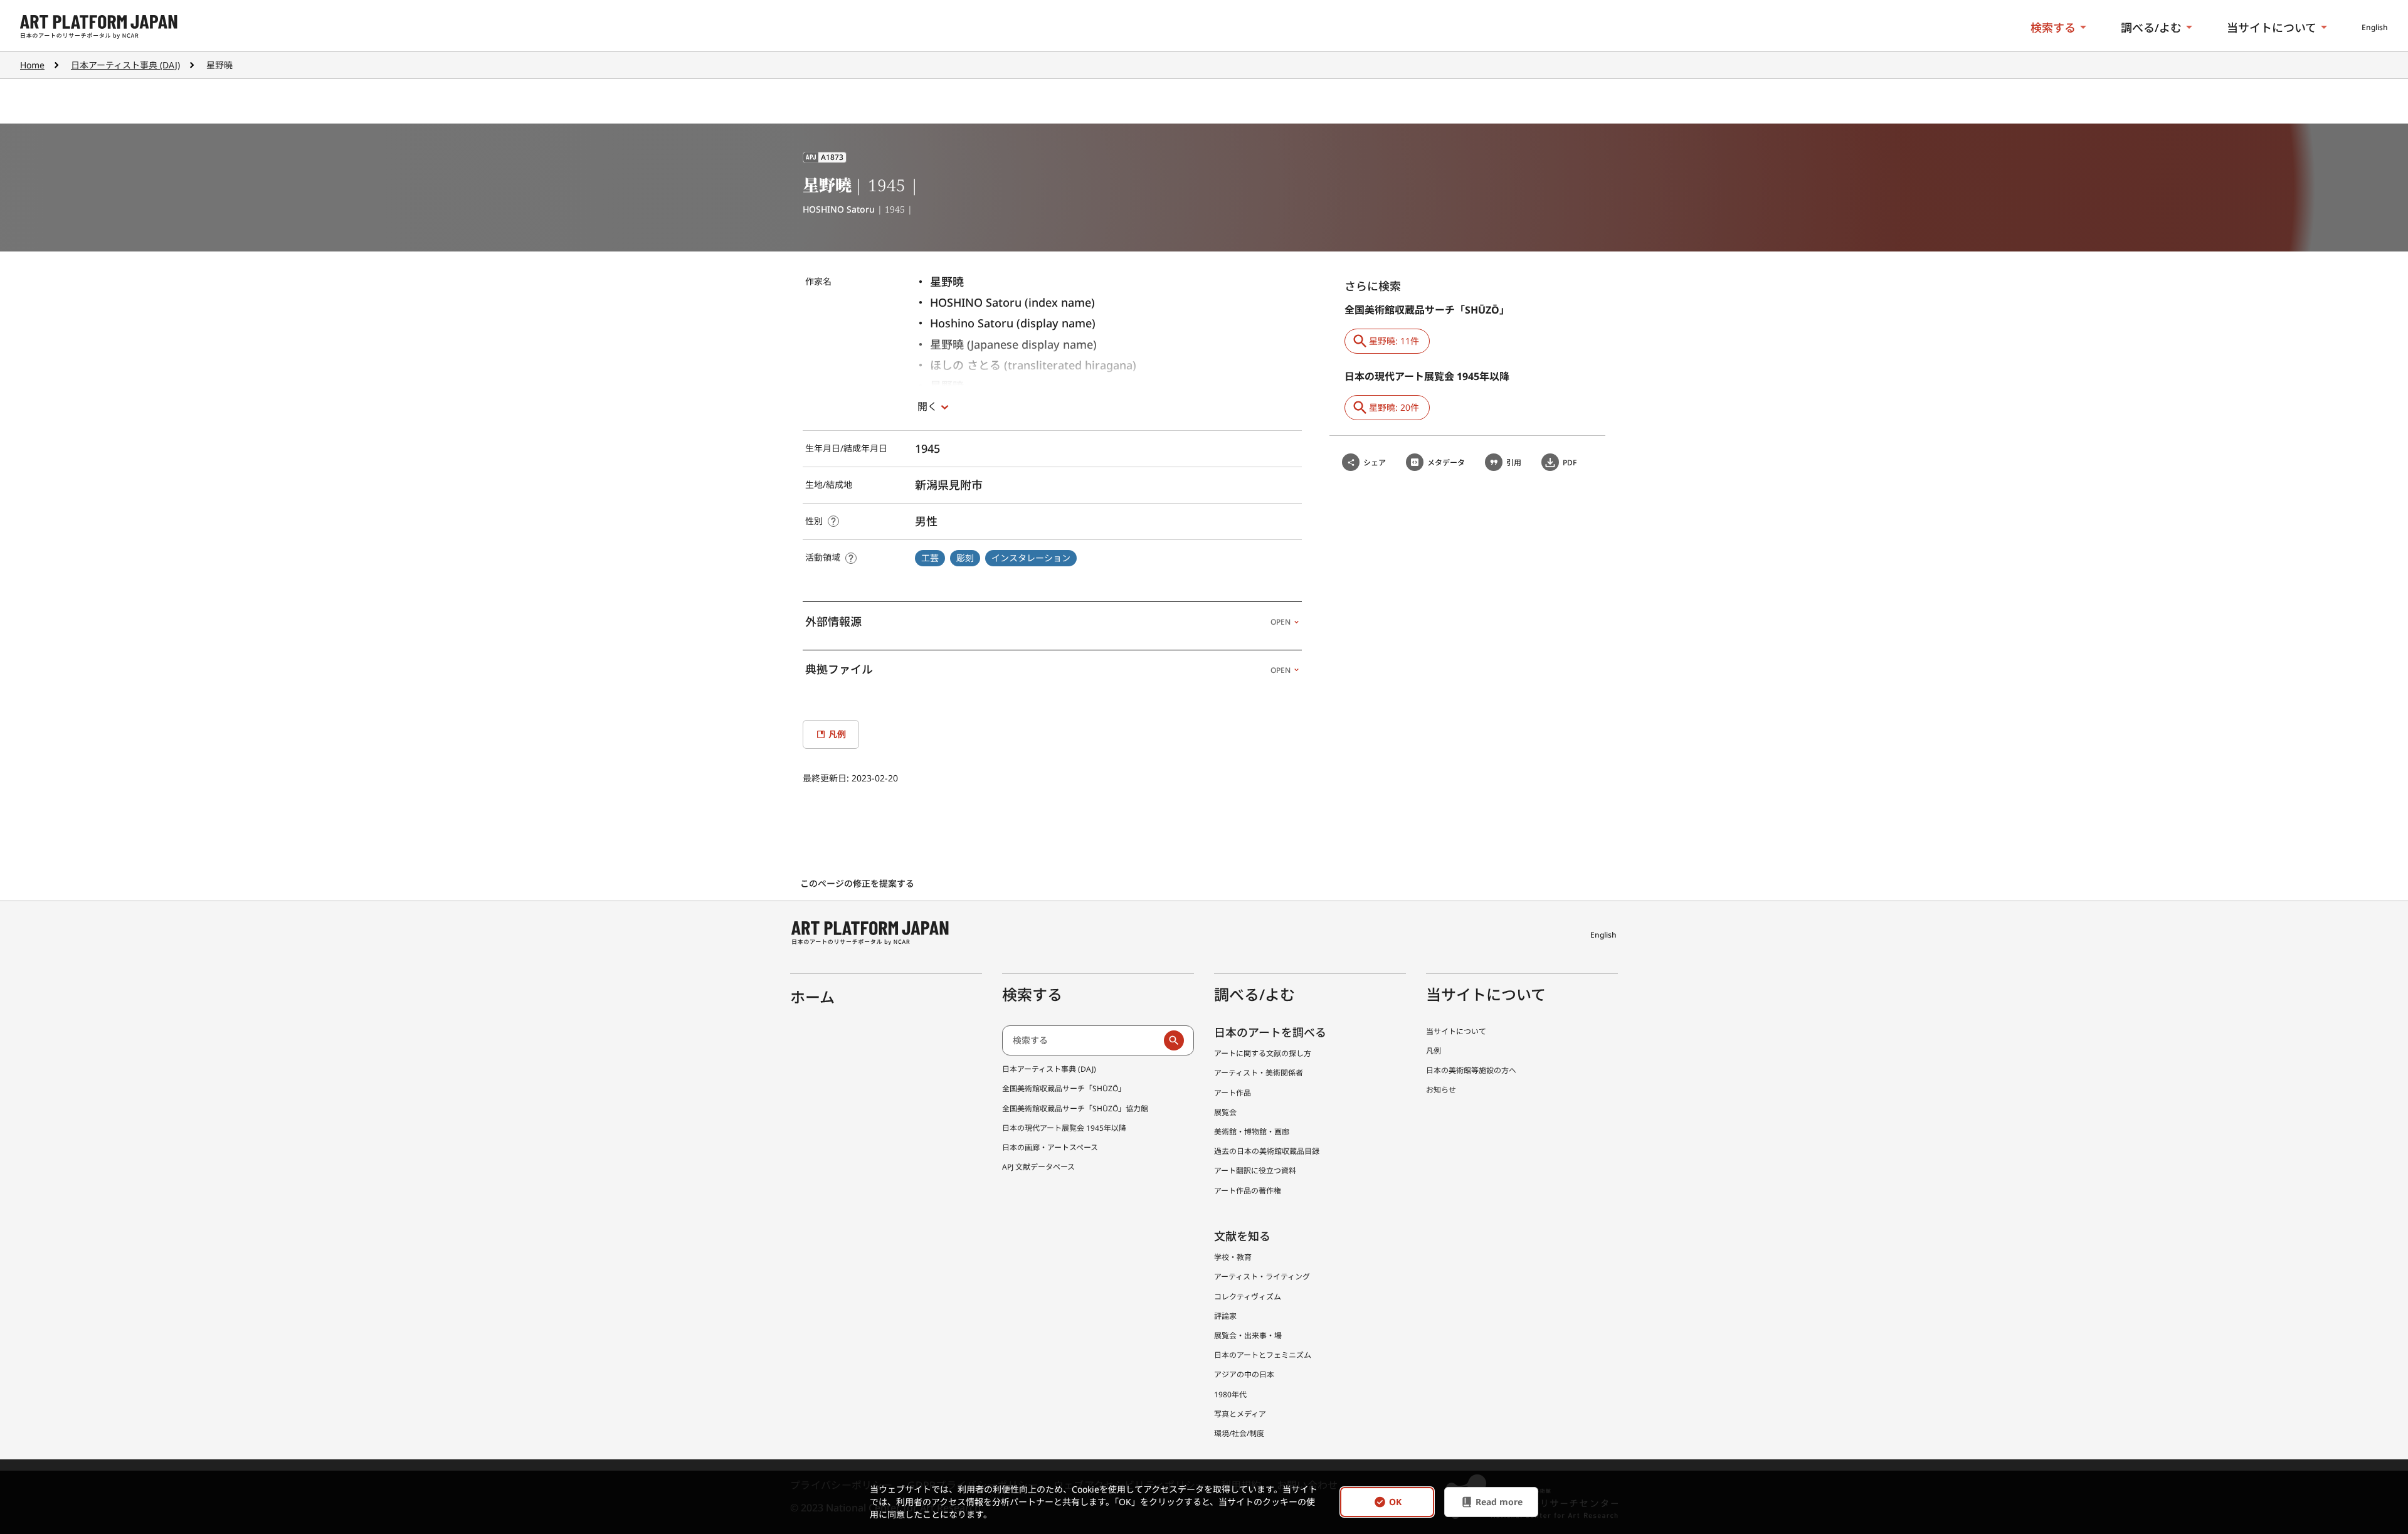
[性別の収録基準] (833, 521)
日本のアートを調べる (1270, 1032)
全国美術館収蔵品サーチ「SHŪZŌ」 (1064, 1088)
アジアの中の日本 (1244, 1374)
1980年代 (1230, 1394)
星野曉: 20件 (1394, 407)
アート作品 (1233, 1093)
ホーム (812, 997)
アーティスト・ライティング (1262, 1277)
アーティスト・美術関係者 (1259, 1073)
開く (927, 406)
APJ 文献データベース (1038, 1167)
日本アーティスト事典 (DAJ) (125, 65)
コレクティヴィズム (1248, 1297)
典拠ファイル (1048, 669)
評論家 (1225, 1316)
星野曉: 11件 (1394, 341)
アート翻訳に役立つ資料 (1255, 1171)
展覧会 (1225, 1112)
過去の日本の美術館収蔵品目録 (1267, 1151)
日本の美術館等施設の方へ (1471, 1070)
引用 (1514, 463)
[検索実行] (1174, 1040)
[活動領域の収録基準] (851, 558)
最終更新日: (827, 778)
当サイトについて (2272, 28)
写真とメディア (1240, 1414)
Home (32, 65)
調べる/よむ (2151, 28)
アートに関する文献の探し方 (1263, 1053)
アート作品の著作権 (1248, 1191)
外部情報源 (1048, 622)
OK (1395, 1502)
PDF (1570, 463)
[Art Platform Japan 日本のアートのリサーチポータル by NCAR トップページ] (99, 27)
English (2375, 27)
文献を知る (1242, 1236)
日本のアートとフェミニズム (1263, 1355)
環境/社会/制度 (1239, 1433)
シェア (1375, 463)
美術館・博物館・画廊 (1252, 1132)
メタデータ (1446, 463)
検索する (2053, 28)
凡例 (1434, 1051)
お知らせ (1441, 1090)
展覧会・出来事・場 (1248, 1336)
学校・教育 (1233, 1257)
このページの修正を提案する (858, 883)
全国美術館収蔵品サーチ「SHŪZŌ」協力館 (1075, 1108)
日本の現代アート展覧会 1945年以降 (1064, 1128)
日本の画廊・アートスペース (1050, 1147)
